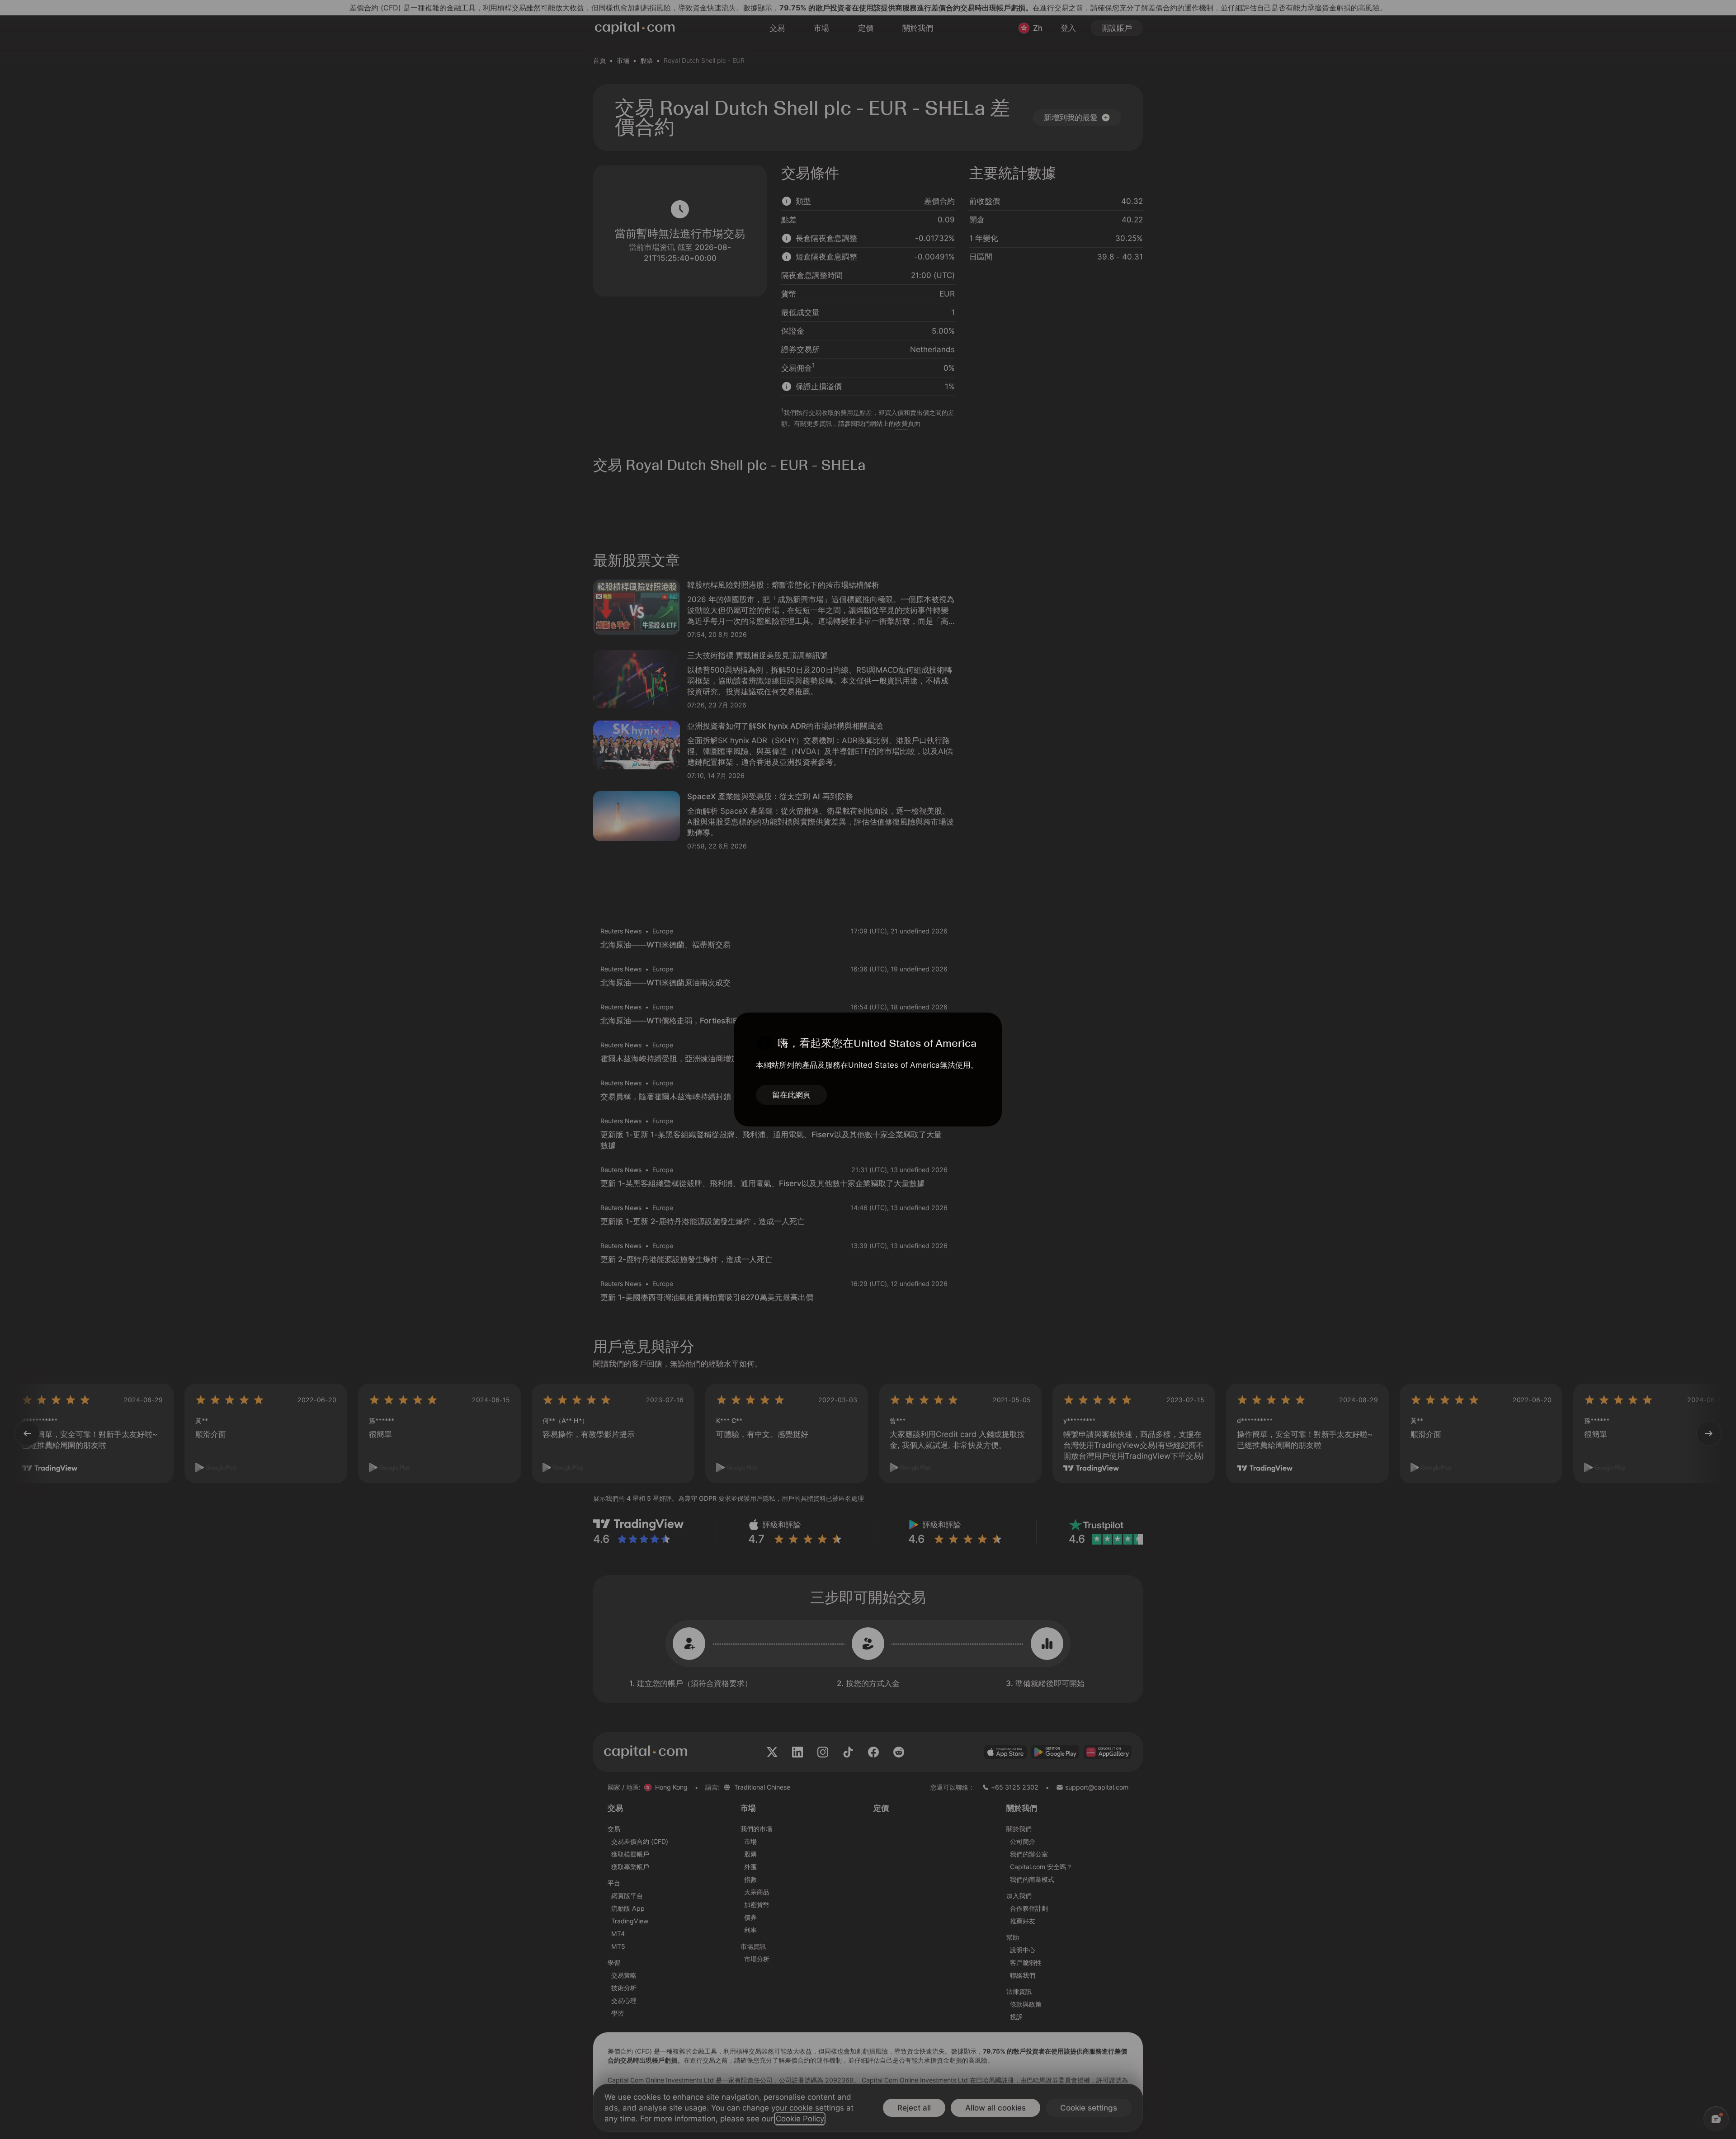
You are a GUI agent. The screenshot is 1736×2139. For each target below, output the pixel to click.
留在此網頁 (791, 1095)
